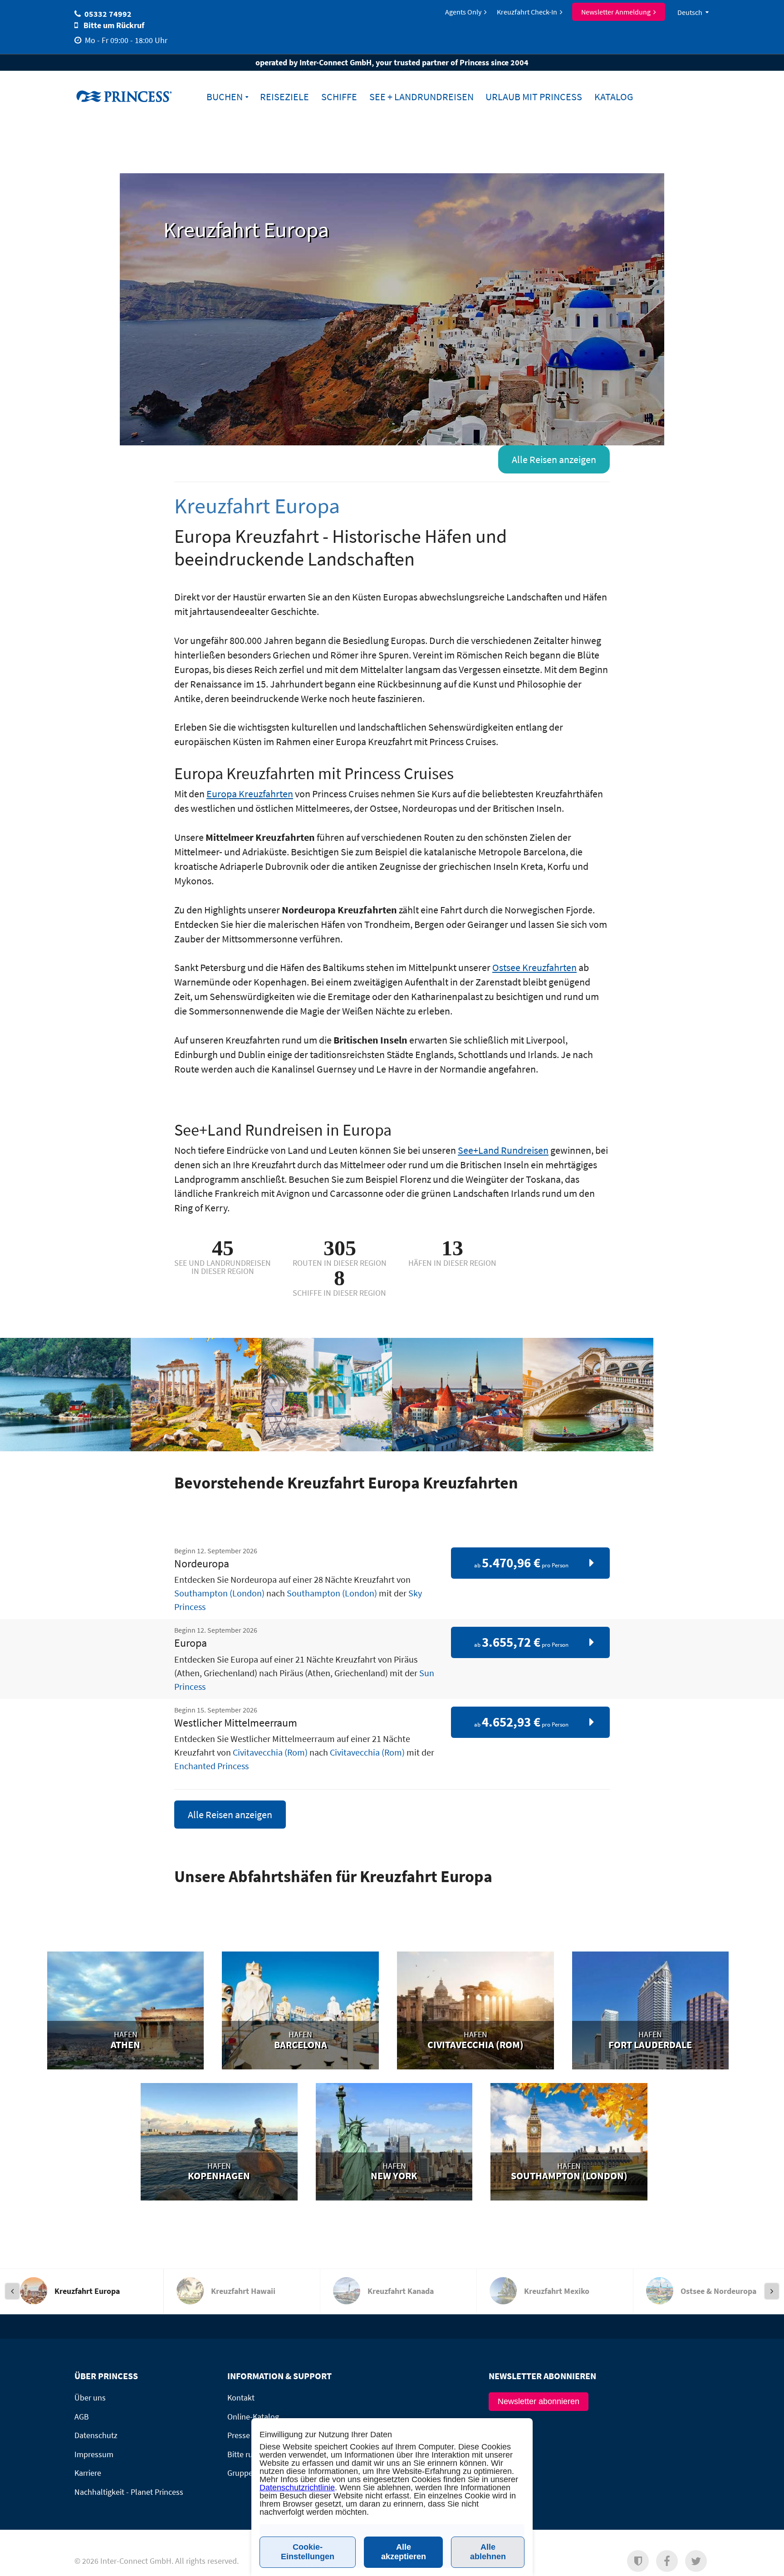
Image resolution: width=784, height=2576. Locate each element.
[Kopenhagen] (219, 2146)
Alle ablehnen (488, 2552)
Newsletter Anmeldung (616, 12)
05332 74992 (108, 14)
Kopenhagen (219, 2176)
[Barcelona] (300, 2014)
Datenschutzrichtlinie (297, 2488)
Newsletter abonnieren (539, 2401)
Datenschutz (96, 2435)
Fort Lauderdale (650, 2045)
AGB (82, 2417)
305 (340, 1248)
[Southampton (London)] (569, 2146)
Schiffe (339, 97)
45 (223, 1248)
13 (452, 1248)
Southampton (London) (219, 1593)
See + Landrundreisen (421, 97)
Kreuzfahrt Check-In (527, 12)
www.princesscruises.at (131, 96)
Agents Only (463, 12)
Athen (125, 2045)
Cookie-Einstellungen (308, 2552)
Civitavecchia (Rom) (270, 1752)
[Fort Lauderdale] (651, 2014)
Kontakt (241, 2398)
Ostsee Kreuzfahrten (534, 967)
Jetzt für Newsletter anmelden (607, 2565)
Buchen (225, 97)
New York (394, 2176)
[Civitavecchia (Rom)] (475, 2014)
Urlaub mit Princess (534, 97)
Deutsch (690, 12)
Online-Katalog (253, 2417)
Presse (239, 2435)
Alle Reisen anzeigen (554, 459)
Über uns (90, 2398)
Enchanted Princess (211, 1766)
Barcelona (301, 2045)
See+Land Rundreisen (503, 1150)
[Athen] (126, 2014)
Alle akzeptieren (404, 2552)
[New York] (394, 2146)
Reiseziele (284, 97)
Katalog (614, 97)
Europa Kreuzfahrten (250, 794)
